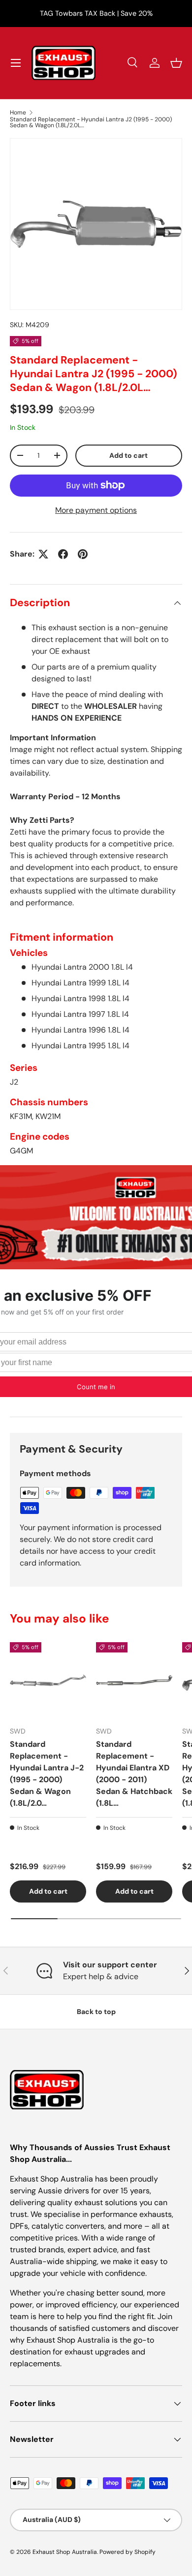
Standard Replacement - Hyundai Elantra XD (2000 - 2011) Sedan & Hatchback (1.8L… (134, 1774)
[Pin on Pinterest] (83, 554)
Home (18, 112)
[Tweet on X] (43, 554)
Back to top (96, 2012)
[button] (176, 63)
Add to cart (128, 455)
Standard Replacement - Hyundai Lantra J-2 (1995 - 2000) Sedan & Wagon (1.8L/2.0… (47, 1774)
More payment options (96, 510)
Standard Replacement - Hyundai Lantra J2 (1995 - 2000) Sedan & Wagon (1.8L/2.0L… (91, 122)
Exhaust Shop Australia (65, 2552)
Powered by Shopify (128, 2552)
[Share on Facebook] (63, 554)
